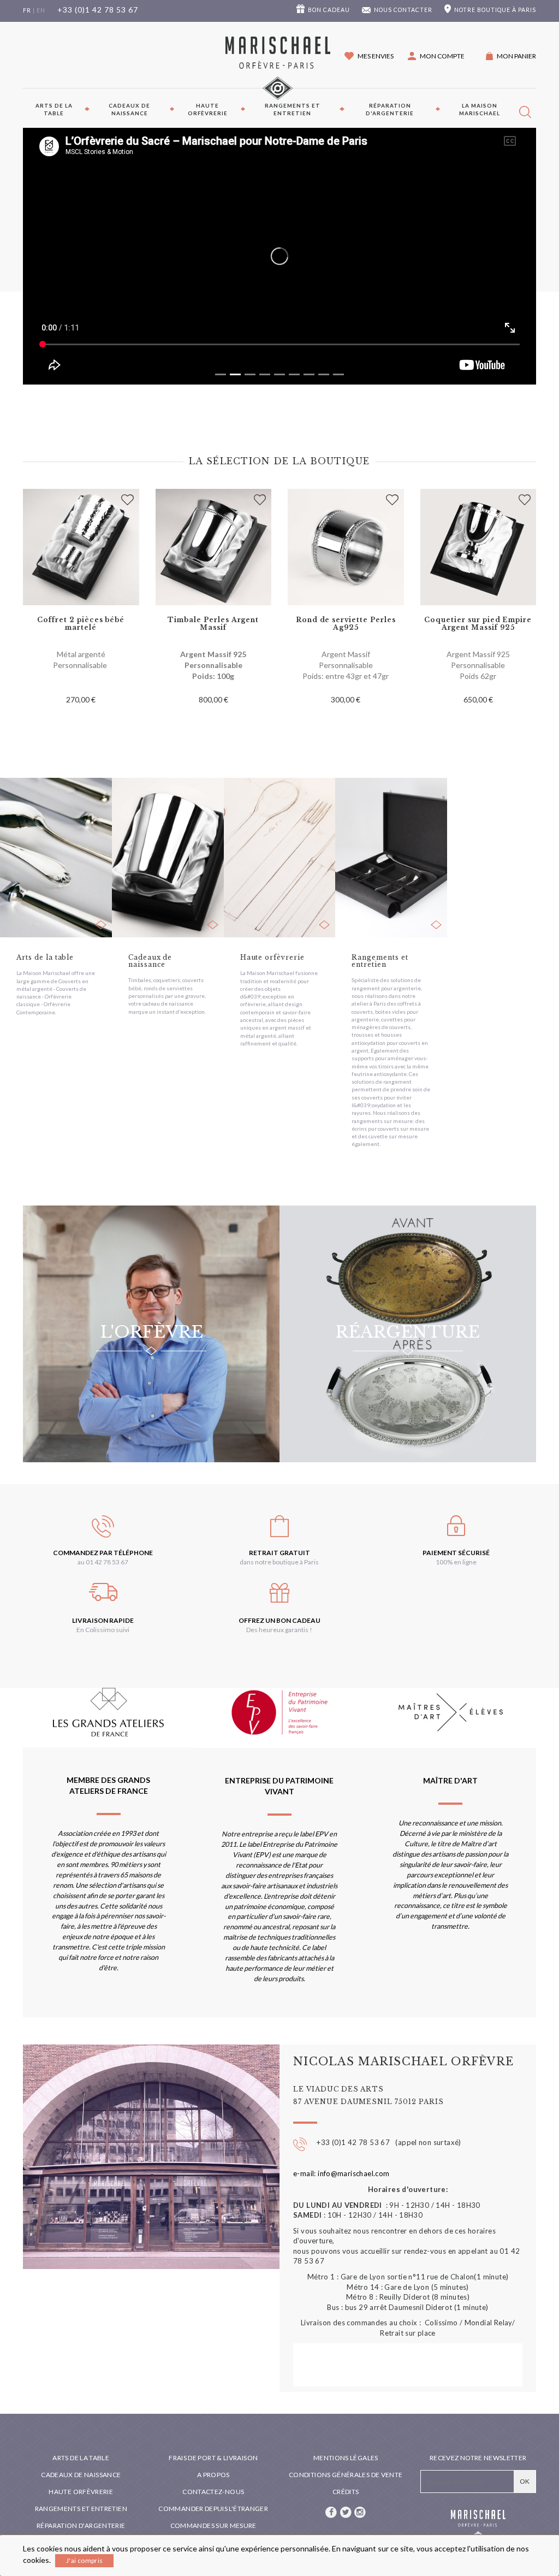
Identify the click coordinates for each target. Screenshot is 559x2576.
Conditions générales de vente (346, 2475)
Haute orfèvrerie (208, 109)
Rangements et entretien (293, 109)
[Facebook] (332, 2511)
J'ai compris (84, 2560)
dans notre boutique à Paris (279, 1562)
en (41, 10)
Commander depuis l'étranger (213, 2509)
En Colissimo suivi (103, 1630)
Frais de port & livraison (213, 2458)
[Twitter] (346, 2511)
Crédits (346, 2492)
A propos (213, 2475)
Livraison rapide (103, 1620)
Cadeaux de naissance (129, 109)
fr (27, 10)
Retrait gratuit (279, 1553)
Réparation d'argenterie (390, 109)
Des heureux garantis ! (279, 1630)
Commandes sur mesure (213, 2525)
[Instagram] (360, 2511)
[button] (436, 56)
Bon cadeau (329, 10)
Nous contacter (403, 10)
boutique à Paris (495, 10)
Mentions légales (346, 2458)
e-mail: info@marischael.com (341, 2173)
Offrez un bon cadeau (279, 1620)
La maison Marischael (480, 109)
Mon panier (516, 56)
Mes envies (376, 56)
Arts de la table (54, 109)
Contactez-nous (213, 2492)
